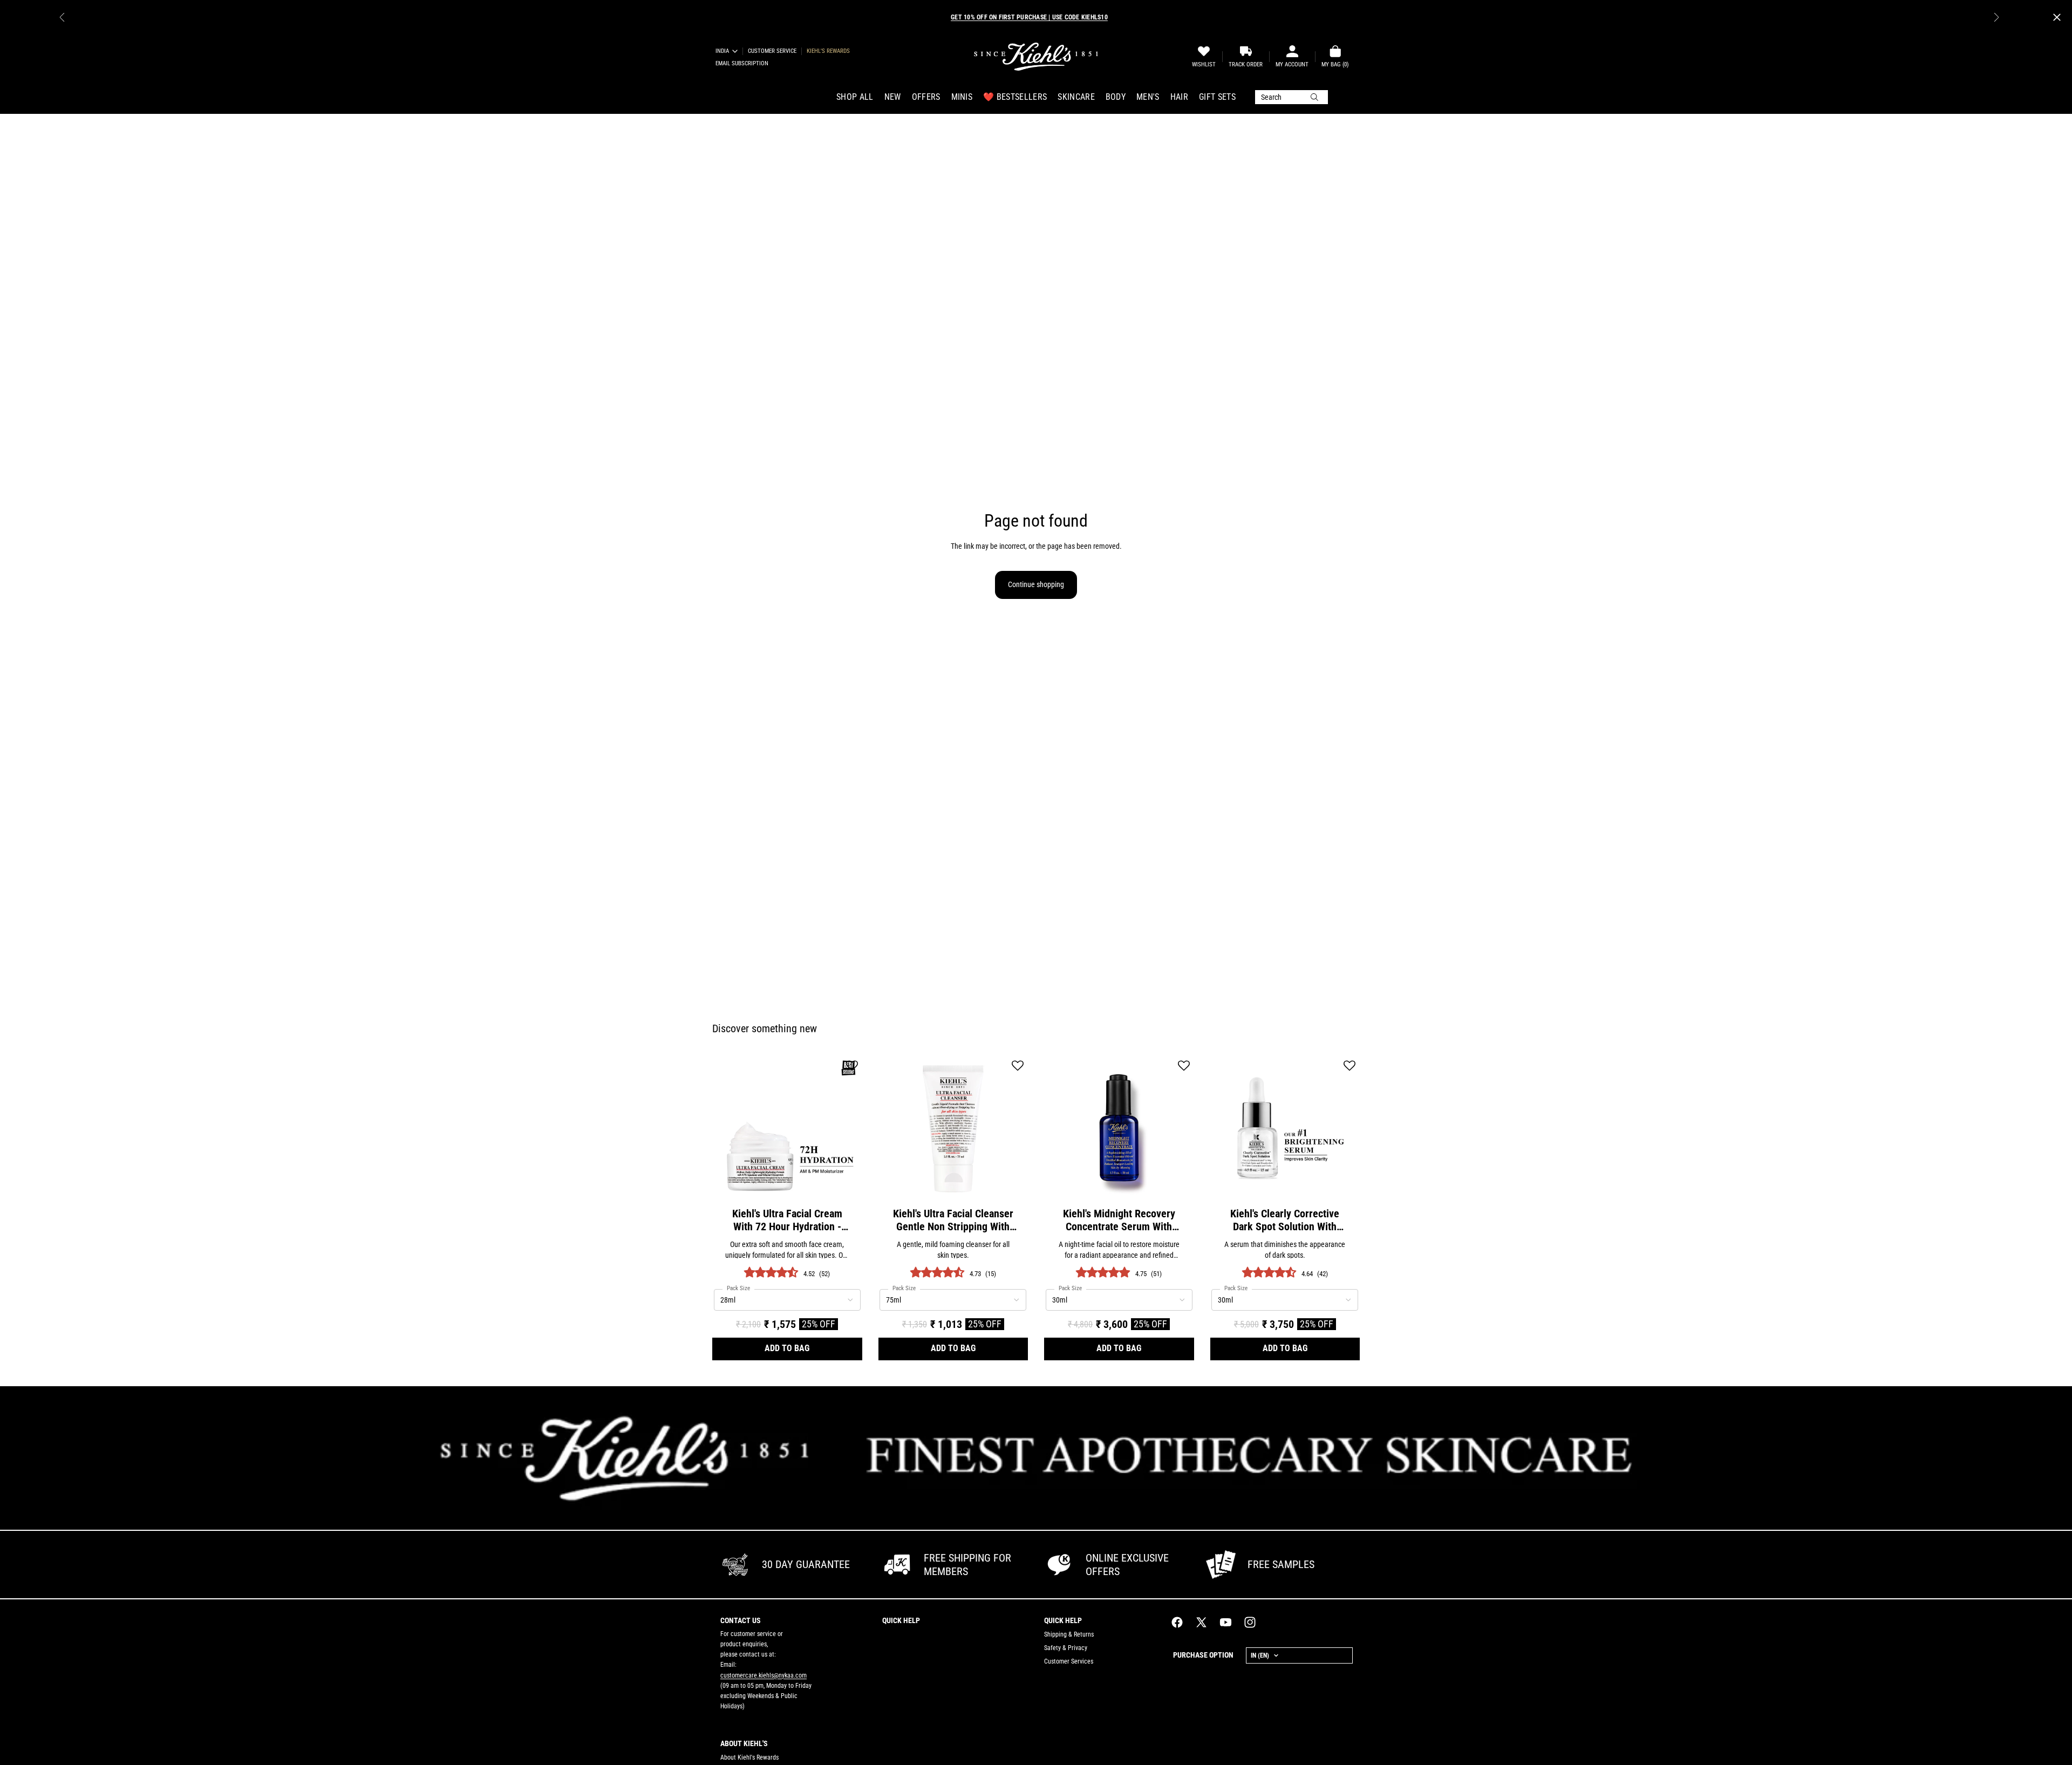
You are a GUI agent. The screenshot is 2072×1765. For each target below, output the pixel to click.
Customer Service (772, 51)
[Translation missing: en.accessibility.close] (2057, 17)
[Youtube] (1226, 1622)
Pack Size (738, 1289)
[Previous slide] (62, 17)
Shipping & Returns (1069, 1634)
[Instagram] (1250, 1622)
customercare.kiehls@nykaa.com (764, 1675)
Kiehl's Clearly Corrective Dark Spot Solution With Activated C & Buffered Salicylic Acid (1285, 1220)
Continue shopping (1036, 584)
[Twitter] (1201, 1622)
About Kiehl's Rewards (749, 1757)
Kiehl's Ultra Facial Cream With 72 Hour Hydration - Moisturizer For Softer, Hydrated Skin (787, 1220)
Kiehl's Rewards (828, 51)
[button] (852, 1067)
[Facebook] (1177, 1622)
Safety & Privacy (1066, 1648)
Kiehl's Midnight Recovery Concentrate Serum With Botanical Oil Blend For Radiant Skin (1119, 1220)
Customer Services (1069, 1661)
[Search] (1291, 97)
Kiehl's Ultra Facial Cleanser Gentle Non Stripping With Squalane (953, 1220)
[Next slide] (1996, 17)
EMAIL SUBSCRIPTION (742, 63)
